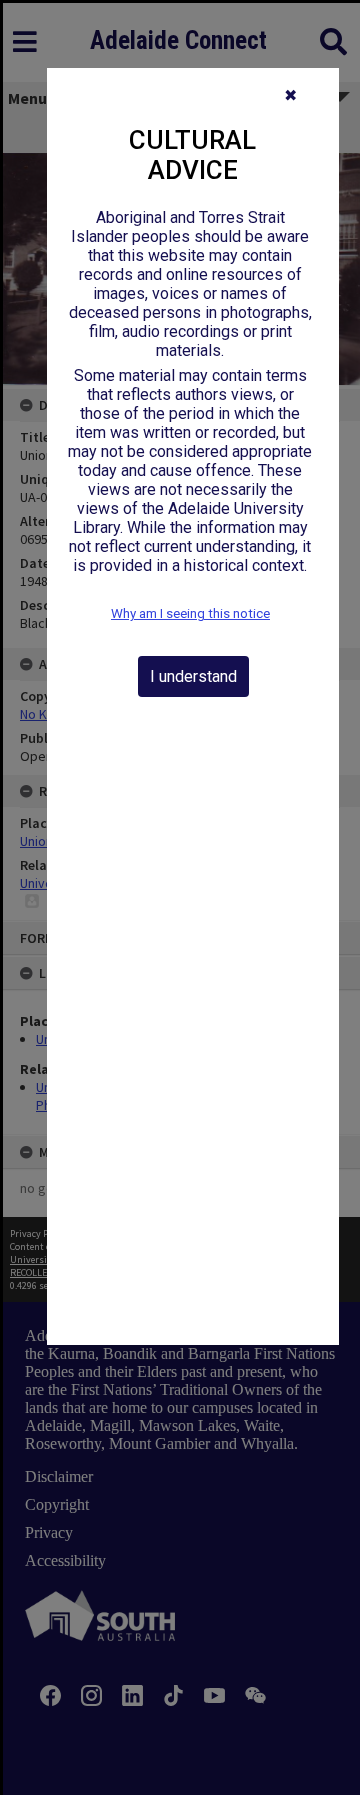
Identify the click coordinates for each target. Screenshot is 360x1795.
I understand (193, 676)
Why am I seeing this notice (190, 613)
